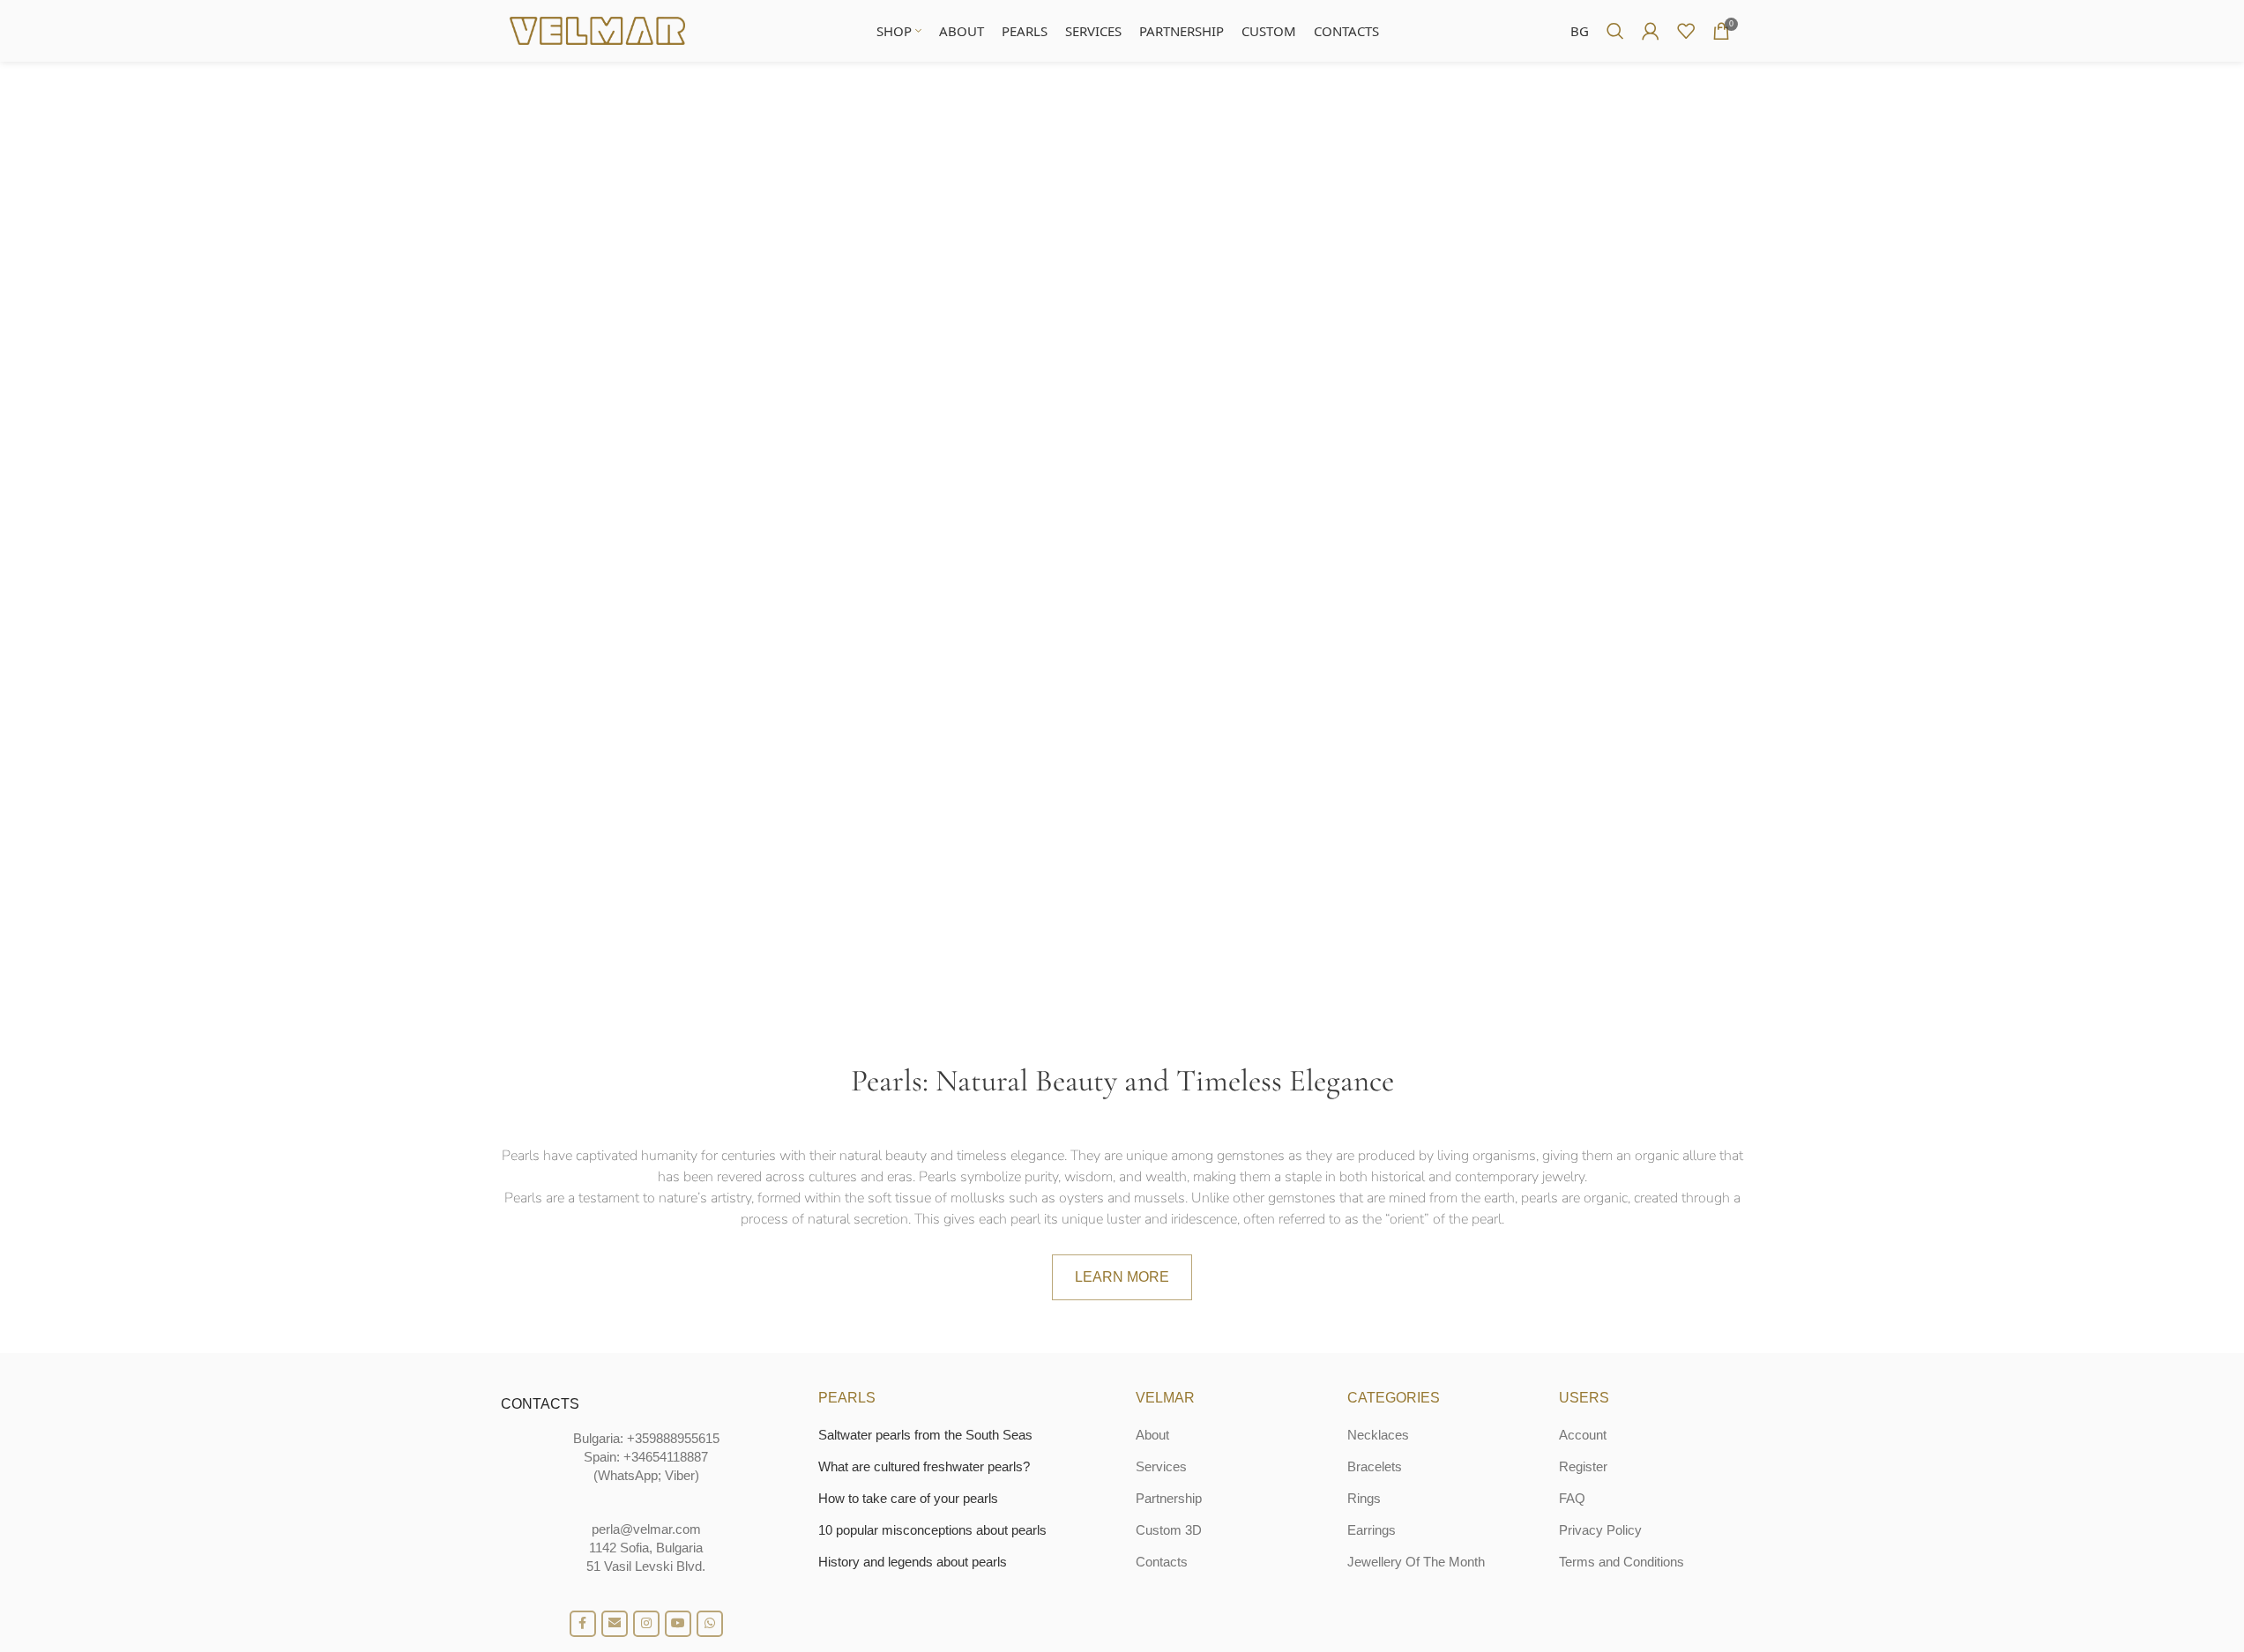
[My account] (1651, 31)
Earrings (1372, 1530)
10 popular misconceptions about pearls (932, 1530)
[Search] (1615, 31)
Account (1583, 1435)
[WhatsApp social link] (710, 1624)
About (1152, 1435)
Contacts (1162, 1562)
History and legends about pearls (913, 1562)
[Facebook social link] (583, 1624)
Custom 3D (1169, 1530)
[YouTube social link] (678, 1624)
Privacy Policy (1600, 1530)
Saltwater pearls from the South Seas (925, 1435)
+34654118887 (666, 1457)
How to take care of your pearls (908, 1498)
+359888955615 (673, 1438)
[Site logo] (598, 30)
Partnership (1169, 1498)
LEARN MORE (1122, 1277)
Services (1161, 1466)
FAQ (1572, 1498)
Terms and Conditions (1621, 1562)
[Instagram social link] (646, 1624)
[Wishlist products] (1686, 31)
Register (1583, 1466)
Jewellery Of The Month (1416, 1562)
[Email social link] (615, 1624)
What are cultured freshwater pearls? (924, 1466)
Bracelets (1375, 1466)
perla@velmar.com (646, 1529)
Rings (1364, 1498)
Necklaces (1378, 1435)
